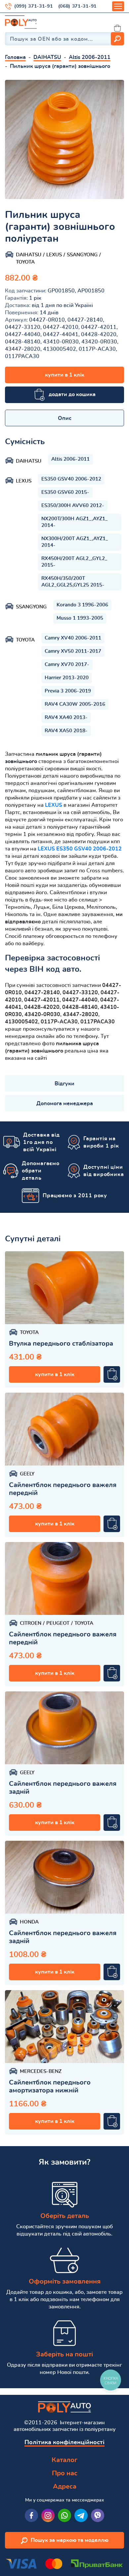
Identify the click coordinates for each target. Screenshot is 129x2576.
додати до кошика (72, 394)
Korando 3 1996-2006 (82, 605)
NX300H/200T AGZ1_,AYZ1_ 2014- (75, 542)
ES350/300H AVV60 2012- (73, 506)
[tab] (64, 418)
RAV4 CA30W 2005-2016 (75, 704)
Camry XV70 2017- (67, 665)
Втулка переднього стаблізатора (61, 1344)
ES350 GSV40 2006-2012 (71, 479)
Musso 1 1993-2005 (80, 618)
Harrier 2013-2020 (67, 678)
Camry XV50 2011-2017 (73, 651)
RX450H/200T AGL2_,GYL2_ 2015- (74, 562)
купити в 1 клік (65, 375)
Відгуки (64, 1084)
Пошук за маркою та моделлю (70, 2540)
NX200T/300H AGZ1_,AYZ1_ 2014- (75, 522)
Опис (65, 418)
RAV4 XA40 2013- (66, 718)
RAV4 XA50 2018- (66, 731)
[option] (64, 139)
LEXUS (54, 805)
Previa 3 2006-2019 (68, 691)
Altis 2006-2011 (70, 459)
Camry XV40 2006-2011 (73, 638)
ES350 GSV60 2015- (65, 492)
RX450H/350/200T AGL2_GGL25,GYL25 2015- (73, 582)
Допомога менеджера (65, 1104)
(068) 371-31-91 (78, 6)
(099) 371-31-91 (34, 6)
